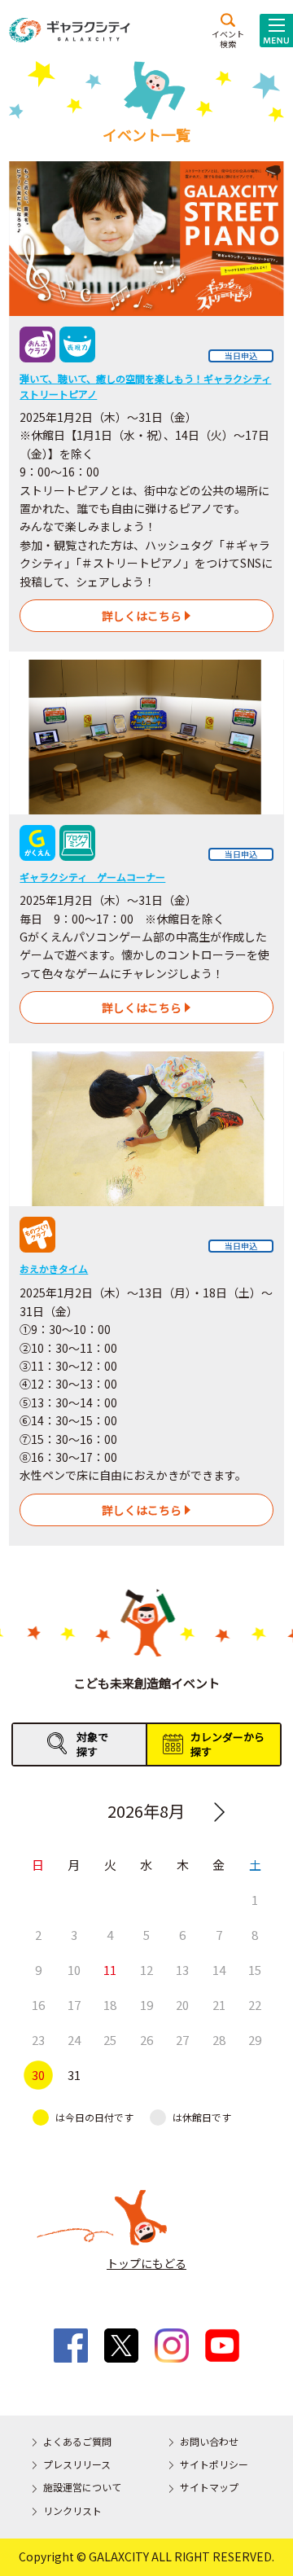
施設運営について (82, 2487)
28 (219, 2040)
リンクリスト (72, 2510)
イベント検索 (228, 38)
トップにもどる (146, 2263)
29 (255, 2040)
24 (74, 2040)
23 (38, 2040)
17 (74, 2005)
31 (74, 2075)
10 (74, 1970)
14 (219, 1970)
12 (146, 1970)
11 (110, 1970)
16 (38, 2005)
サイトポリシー (214, 2464)
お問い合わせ (209, 2441)
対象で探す (92, 1744)
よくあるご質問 (77, 2441)
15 (255, 1970)
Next (220, 1812)
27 (182, 2040)
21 (219, 2005)
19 (146, 2005)
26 (146, 2040)
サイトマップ (209, 2487)
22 (255, 2005)
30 (38, 2075)
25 (110, 2040)
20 (182, 2005)
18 (110, 2005)
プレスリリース (77, 2464)
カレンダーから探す (227, 1744)
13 (182, 1970)
